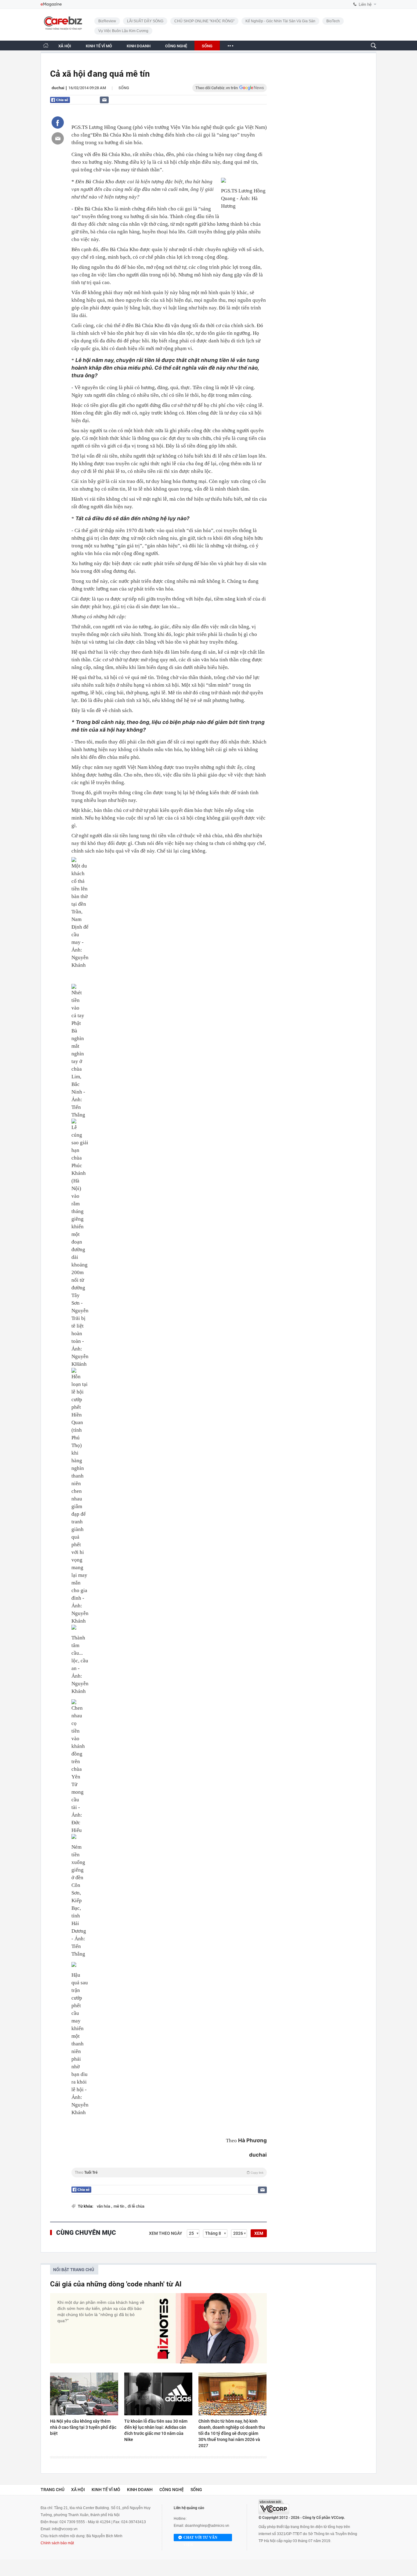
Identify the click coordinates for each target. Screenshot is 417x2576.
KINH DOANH (139, 46)
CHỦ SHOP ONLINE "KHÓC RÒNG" (204, 21)
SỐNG (207, 46)
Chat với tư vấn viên (200, 2538)
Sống (124, 88)
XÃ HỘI (65, 46)
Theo (169, 2172)
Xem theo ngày (166, 2233)
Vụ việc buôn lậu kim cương (123, 31)
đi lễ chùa (136, 2206)
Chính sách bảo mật (57, 2543)
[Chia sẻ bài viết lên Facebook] (58, 122)
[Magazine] (51, 4)
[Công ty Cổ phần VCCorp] (274, 2507)
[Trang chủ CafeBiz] (46, 45)
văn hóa (104, 2206)
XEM (259, 2233)
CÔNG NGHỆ (176, 46)
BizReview (107, 21)
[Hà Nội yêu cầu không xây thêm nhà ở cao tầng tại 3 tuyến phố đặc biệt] (84, 2394)
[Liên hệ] (104, 100)
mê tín (119, 2206)
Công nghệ (172, 2490)
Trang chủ (53, 2490)
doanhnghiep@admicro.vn (207, 2526)
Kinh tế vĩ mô (106, 2490)
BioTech (333, 21)
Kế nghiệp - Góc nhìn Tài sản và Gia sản (280, 21)
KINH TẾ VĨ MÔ (99, 46)
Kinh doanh (140, 2490)
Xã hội (78, 2490)
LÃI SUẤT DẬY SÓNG (145, 21)
